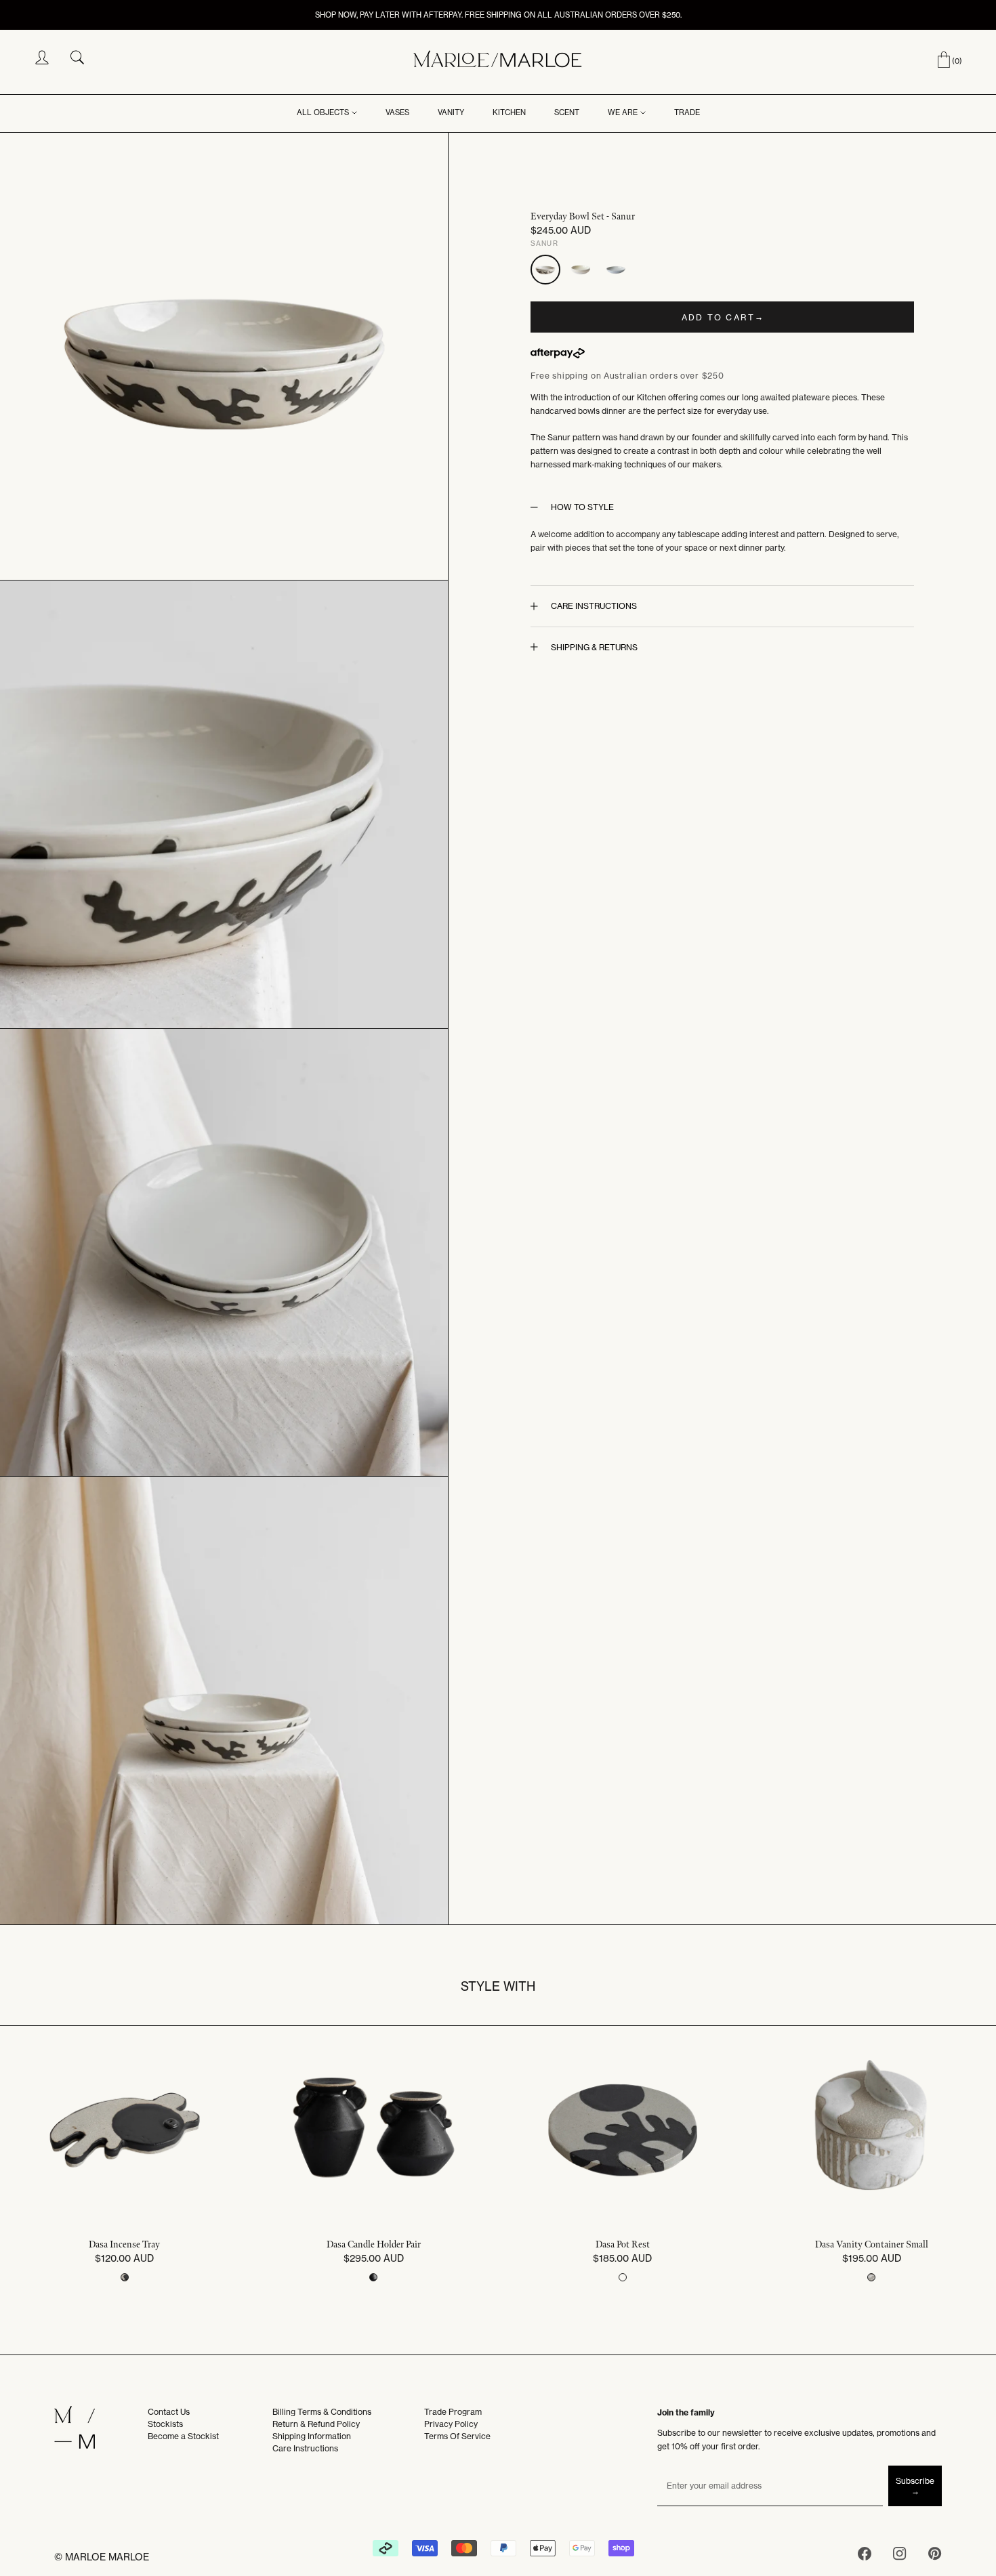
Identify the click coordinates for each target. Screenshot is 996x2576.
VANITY (451, 112)
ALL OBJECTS (323, 112)
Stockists (165, 2424)
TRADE (687, 112)
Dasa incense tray (124, 2245)
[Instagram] (900, 2556)
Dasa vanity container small (872, 2245)
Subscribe (915, 2481)
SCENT (567, 112)
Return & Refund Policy (316, 2424)
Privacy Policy (451, 2424)
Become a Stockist (183, 2436)
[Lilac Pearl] (616, 270)
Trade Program (453, 2412)
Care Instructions (594, 606)
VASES (397, 112)
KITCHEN (509, 112)
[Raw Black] (125, 2277)
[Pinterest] (935, 2556)
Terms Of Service (457, 2436)
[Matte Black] (373, 2277)
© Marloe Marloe (102, 2557)
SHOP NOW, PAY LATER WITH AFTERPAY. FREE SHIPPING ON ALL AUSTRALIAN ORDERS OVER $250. (498, 15)
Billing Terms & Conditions (322, 2412)
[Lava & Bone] (581, 270)
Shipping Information (312, 2436)
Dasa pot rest (623, 2245)
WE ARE (623, 112)
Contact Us (169, 2412)
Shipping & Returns (594, 647)
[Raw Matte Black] (623, 2277)
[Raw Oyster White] (871, 2277)
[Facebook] (865, 2556)
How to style (582, 507)
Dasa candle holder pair (374, 2245)
